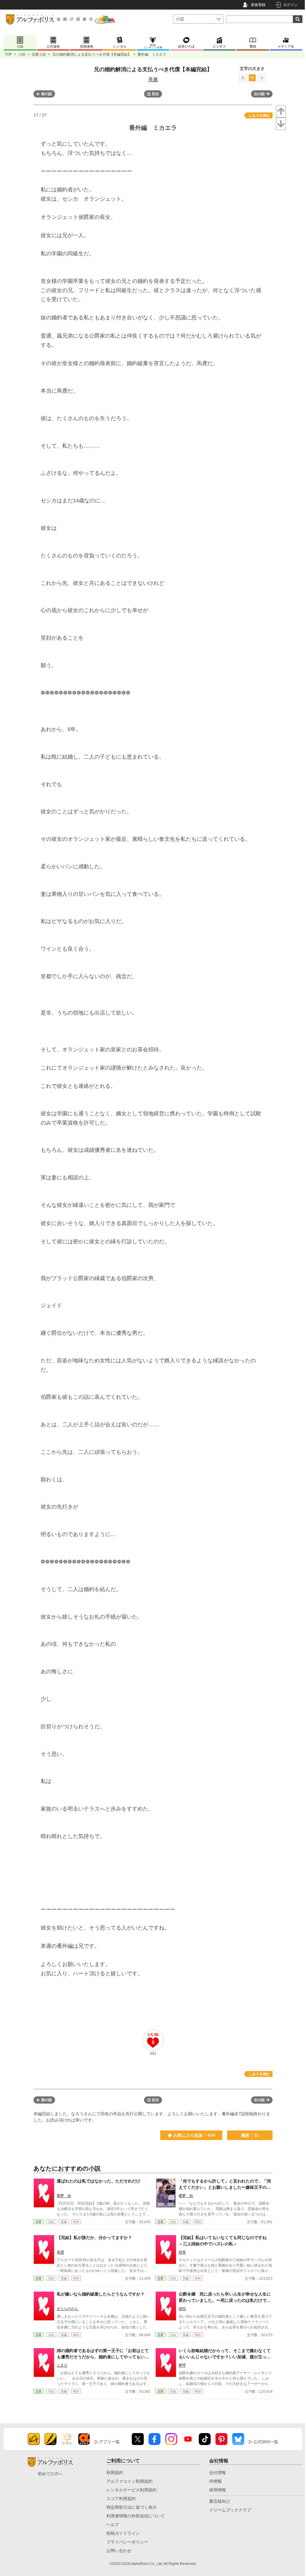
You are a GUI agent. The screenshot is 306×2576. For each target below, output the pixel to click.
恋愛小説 (39, 54)
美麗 (153, 79)
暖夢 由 (64, 2196)
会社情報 (218, 2473)
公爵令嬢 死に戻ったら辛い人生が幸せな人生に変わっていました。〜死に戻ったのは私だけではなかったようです (225, 2300)
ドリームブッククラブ (230, 2510)
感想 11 (250, 2135)
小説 (22, 54)
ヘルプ (113, 2525)
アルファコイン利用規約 (129, 2481)
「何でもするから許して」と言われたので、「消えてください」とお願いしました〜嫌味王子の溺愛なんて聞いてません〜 (225, 2187)
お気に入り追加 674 (194, 2135)
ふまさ (62, 2365)
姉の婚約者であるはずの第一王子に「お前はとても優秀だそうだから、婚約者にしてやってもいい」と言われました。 (103, 2357)
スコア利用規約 (121, 2499)
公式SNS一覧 (266, 2442)
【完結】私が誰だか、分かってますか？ (94, 2238)
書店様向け (220, 2501)
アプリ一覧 (109, 2442)
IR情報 (215, 2481)
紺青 (182, 2252)
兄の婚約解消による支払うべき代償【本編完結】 (92, 54)
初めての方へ (50, 2474)
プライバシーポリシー (127, 2542)
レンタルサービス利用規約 (131, 2490)
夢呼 (182, 2365)
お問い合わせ (119, 2551)
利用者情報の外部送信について (136, 2516)
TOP (8, 54)
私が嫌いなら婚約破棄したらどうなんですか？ (101, 2294)
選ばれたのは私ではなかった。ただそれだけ (99, 2181)
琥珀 (182, 2309)
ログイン (290, 5)
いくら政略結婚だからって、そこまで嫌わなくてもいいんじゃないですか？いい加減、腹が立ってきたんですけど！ (225, 2357)
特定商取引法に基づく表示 (131, 2507)
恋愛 (39, 2222)
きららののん (68, 2309)
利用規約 (115, 2473)
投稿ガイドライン (123, 2533)
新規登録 (258, 5)
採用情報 (218, 2490)
